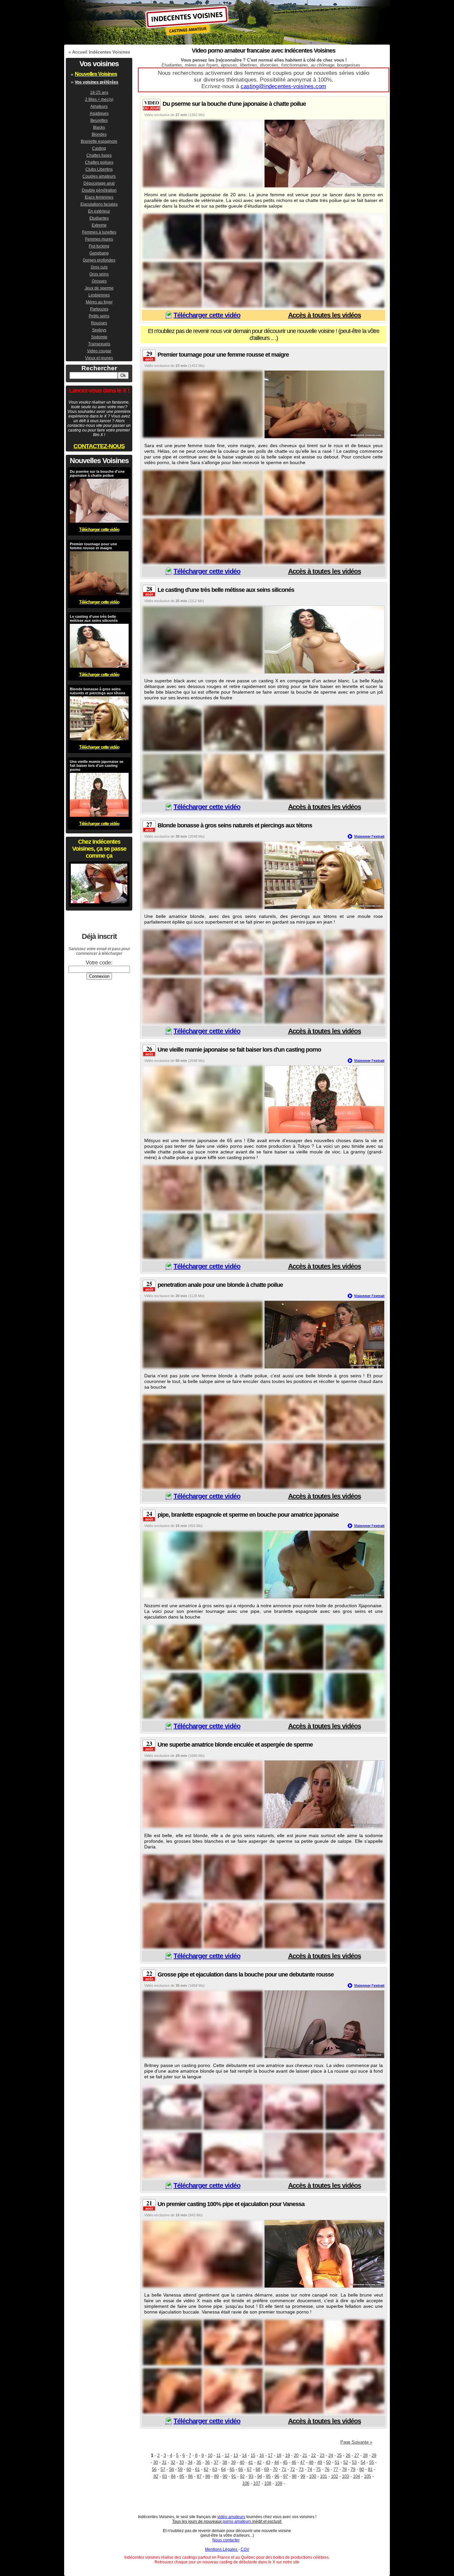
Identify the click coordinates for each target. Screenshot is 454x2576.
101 (324, 2476)
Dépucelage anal (99, 183)
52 (346, 2462)
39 (233, 2462)
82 (156, 2476)
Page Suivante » (356, 2442)
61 (197, 2469)
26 (348, 2455)
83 (165, 2476)
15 (253, 2455)
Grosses (99, 281)
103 (345, 2476)
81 (370, 2469)
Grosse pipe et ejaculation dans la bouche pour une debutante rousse (246, 1975)
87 (199, 2476)
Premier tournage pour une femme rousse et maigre (223, 355)
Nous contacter (226, 2540)
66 (241, 2469)
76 (327, 2469)
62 (206, 2469)
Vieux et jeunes (99, 358)
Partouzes (99, 309)
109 (279, 2483)
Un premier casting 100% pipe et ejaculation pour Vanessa (231, 2204)
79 (353, 2469)
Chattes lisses (99, 155)
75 (318, 2469)
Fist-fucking (99, 246)
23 (322, 2455)
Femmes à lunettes (99, 232)
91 (234, 2476)
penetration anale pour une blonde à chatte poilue (220, 1285)
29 (374, 2455)
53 (354, 2462)
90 (225, 2476)
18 (279, 2455)
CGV (245, 2549)
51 (337, 2462)
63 (215, 2469)
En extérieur (99, 211)
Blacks (99, 127)
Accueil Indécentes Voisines (101, 52)
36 (207, 2462)
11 (219, 2455)
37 (216, 2462)
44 (277, 2462)
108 (268, 2483)
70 (275, 2469)
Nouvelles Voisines (96, 74)
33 (181, 2462)
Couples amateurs (99, 176)
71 (284, 2469)
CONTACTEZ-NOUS (99, 446)
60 (189, 2469)
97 (285, 2476)
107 (257, 2483)
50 (328, 2462)
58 (171, 2469)
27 (357, 2455)
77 (336, 2469)
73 (301, 2469)
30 (156, 2462)
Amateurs (99, 106)
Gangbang (99, 253)
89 (216, 2476)
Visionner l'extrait (369, 836)
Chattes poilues (99, 162)
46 (294, 2462)
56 (154, 2469)
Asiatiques (99, 113)
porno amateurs (237, 2521)
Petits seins (99, 316)
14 (244, 2455)
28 (365, 2455)
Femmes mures (99, 239)
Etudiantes (99, 218)
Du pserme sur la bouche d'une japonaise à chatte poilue (234, 104)
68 (258, 2469)
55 (372, 2462)
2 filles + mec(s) (99, 99)
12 (227, 2455)
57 (163, 2469)
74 (310, 2469)
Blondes (99, 134)
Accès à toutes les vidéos (325, 315)
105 (367, 2476)
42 (259, 2462)
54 (363, 2462)
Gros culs (99, 267)
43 (268, 2462)
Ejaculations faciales (99, 204)
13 (236, 2455)
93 (251, 2476)
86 (190, 2476)
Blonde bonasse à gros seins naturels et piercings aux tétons (235, 825)
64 (223, 2469)
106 (246, 2483)
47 (302, 2462)
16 (262, 2455)
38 (225, 2462)
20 (296, 2455)
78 (344, 2469)
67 (249, 2469)
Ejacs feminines (99, 197)
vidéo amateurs (231, 2517)
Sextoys (99, 330)
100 (313, 2476)
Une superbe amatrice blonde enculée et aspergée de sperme (235, 1745)
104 (356, 2476)
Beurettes (99, 120)
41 (251, 2462)
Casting (99, 148)
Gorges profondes (99, 260)
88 (208, 2476)
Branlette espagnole (99, 141)
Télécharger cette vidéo (207, 315)
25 (339, 2455)
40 (242, 2462)
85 (182, 2476)
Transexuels (99, 344)
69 (267, 2469)
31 (164, 2462)
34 (190, 2462)
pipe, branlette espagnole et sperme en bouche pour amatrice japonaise (248, 1515)
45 (285, 2462)
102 (335, 2476)
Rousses (99, 323)
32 (173, 2462)
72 (292, 2469)
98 (294, 2476)
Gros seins (99, 274)
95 (268, 2476)
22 (313, 2455)
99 (303, 2476)
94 (260, 2476)
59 (180, 2469)
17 (270, 2455)
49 (320, 2462)
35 (199, 2462)
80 (362, 2469)
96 (277, 2476)
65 (232, 2469)
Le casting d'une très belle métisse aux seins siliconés (226, 590)
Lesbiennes (99, 295)
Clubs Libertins (99, 169)
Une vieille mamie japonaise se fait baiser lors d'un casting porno (239, 1050)
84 (173, 2476)
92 (242, 2476)
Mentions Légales (222, 2549)
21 (305, 2455)
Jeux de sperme (99, 288)
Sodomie (99, 337)
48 (311, 2462)
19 (287, 2455)
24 (331, 2455)
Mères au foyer (99, 302)
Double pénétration (99, 190)
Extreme (99, 225)
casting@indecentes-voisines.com (283, 86)
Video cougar (99, 351)
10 (210, 2455)
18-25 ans (99, 92)
